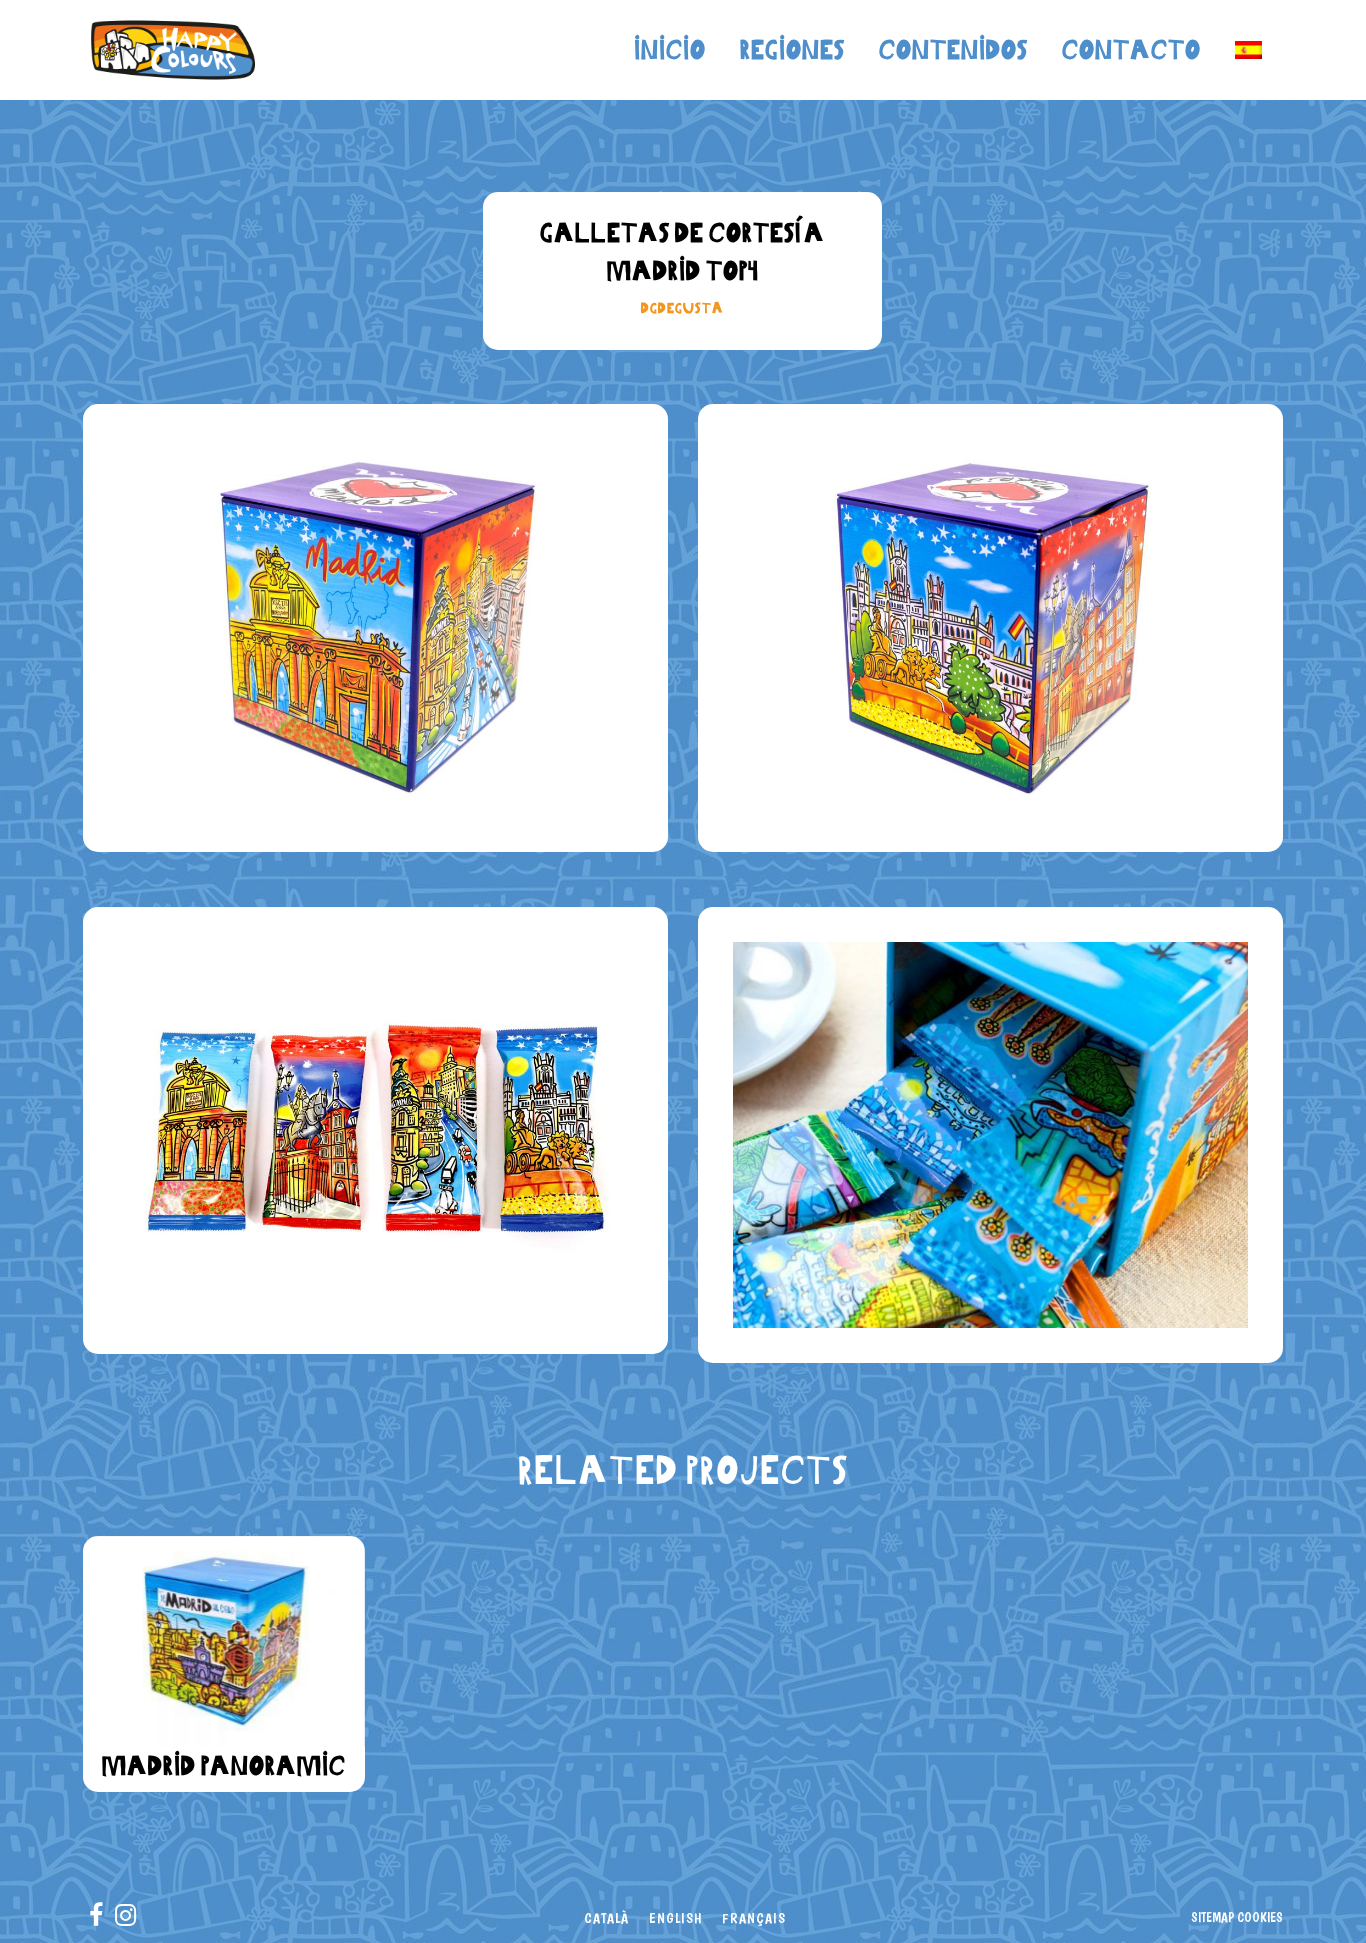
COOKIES (1260, 1917)
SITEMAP (1212, 1917)
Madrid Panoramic (224, 1765)
